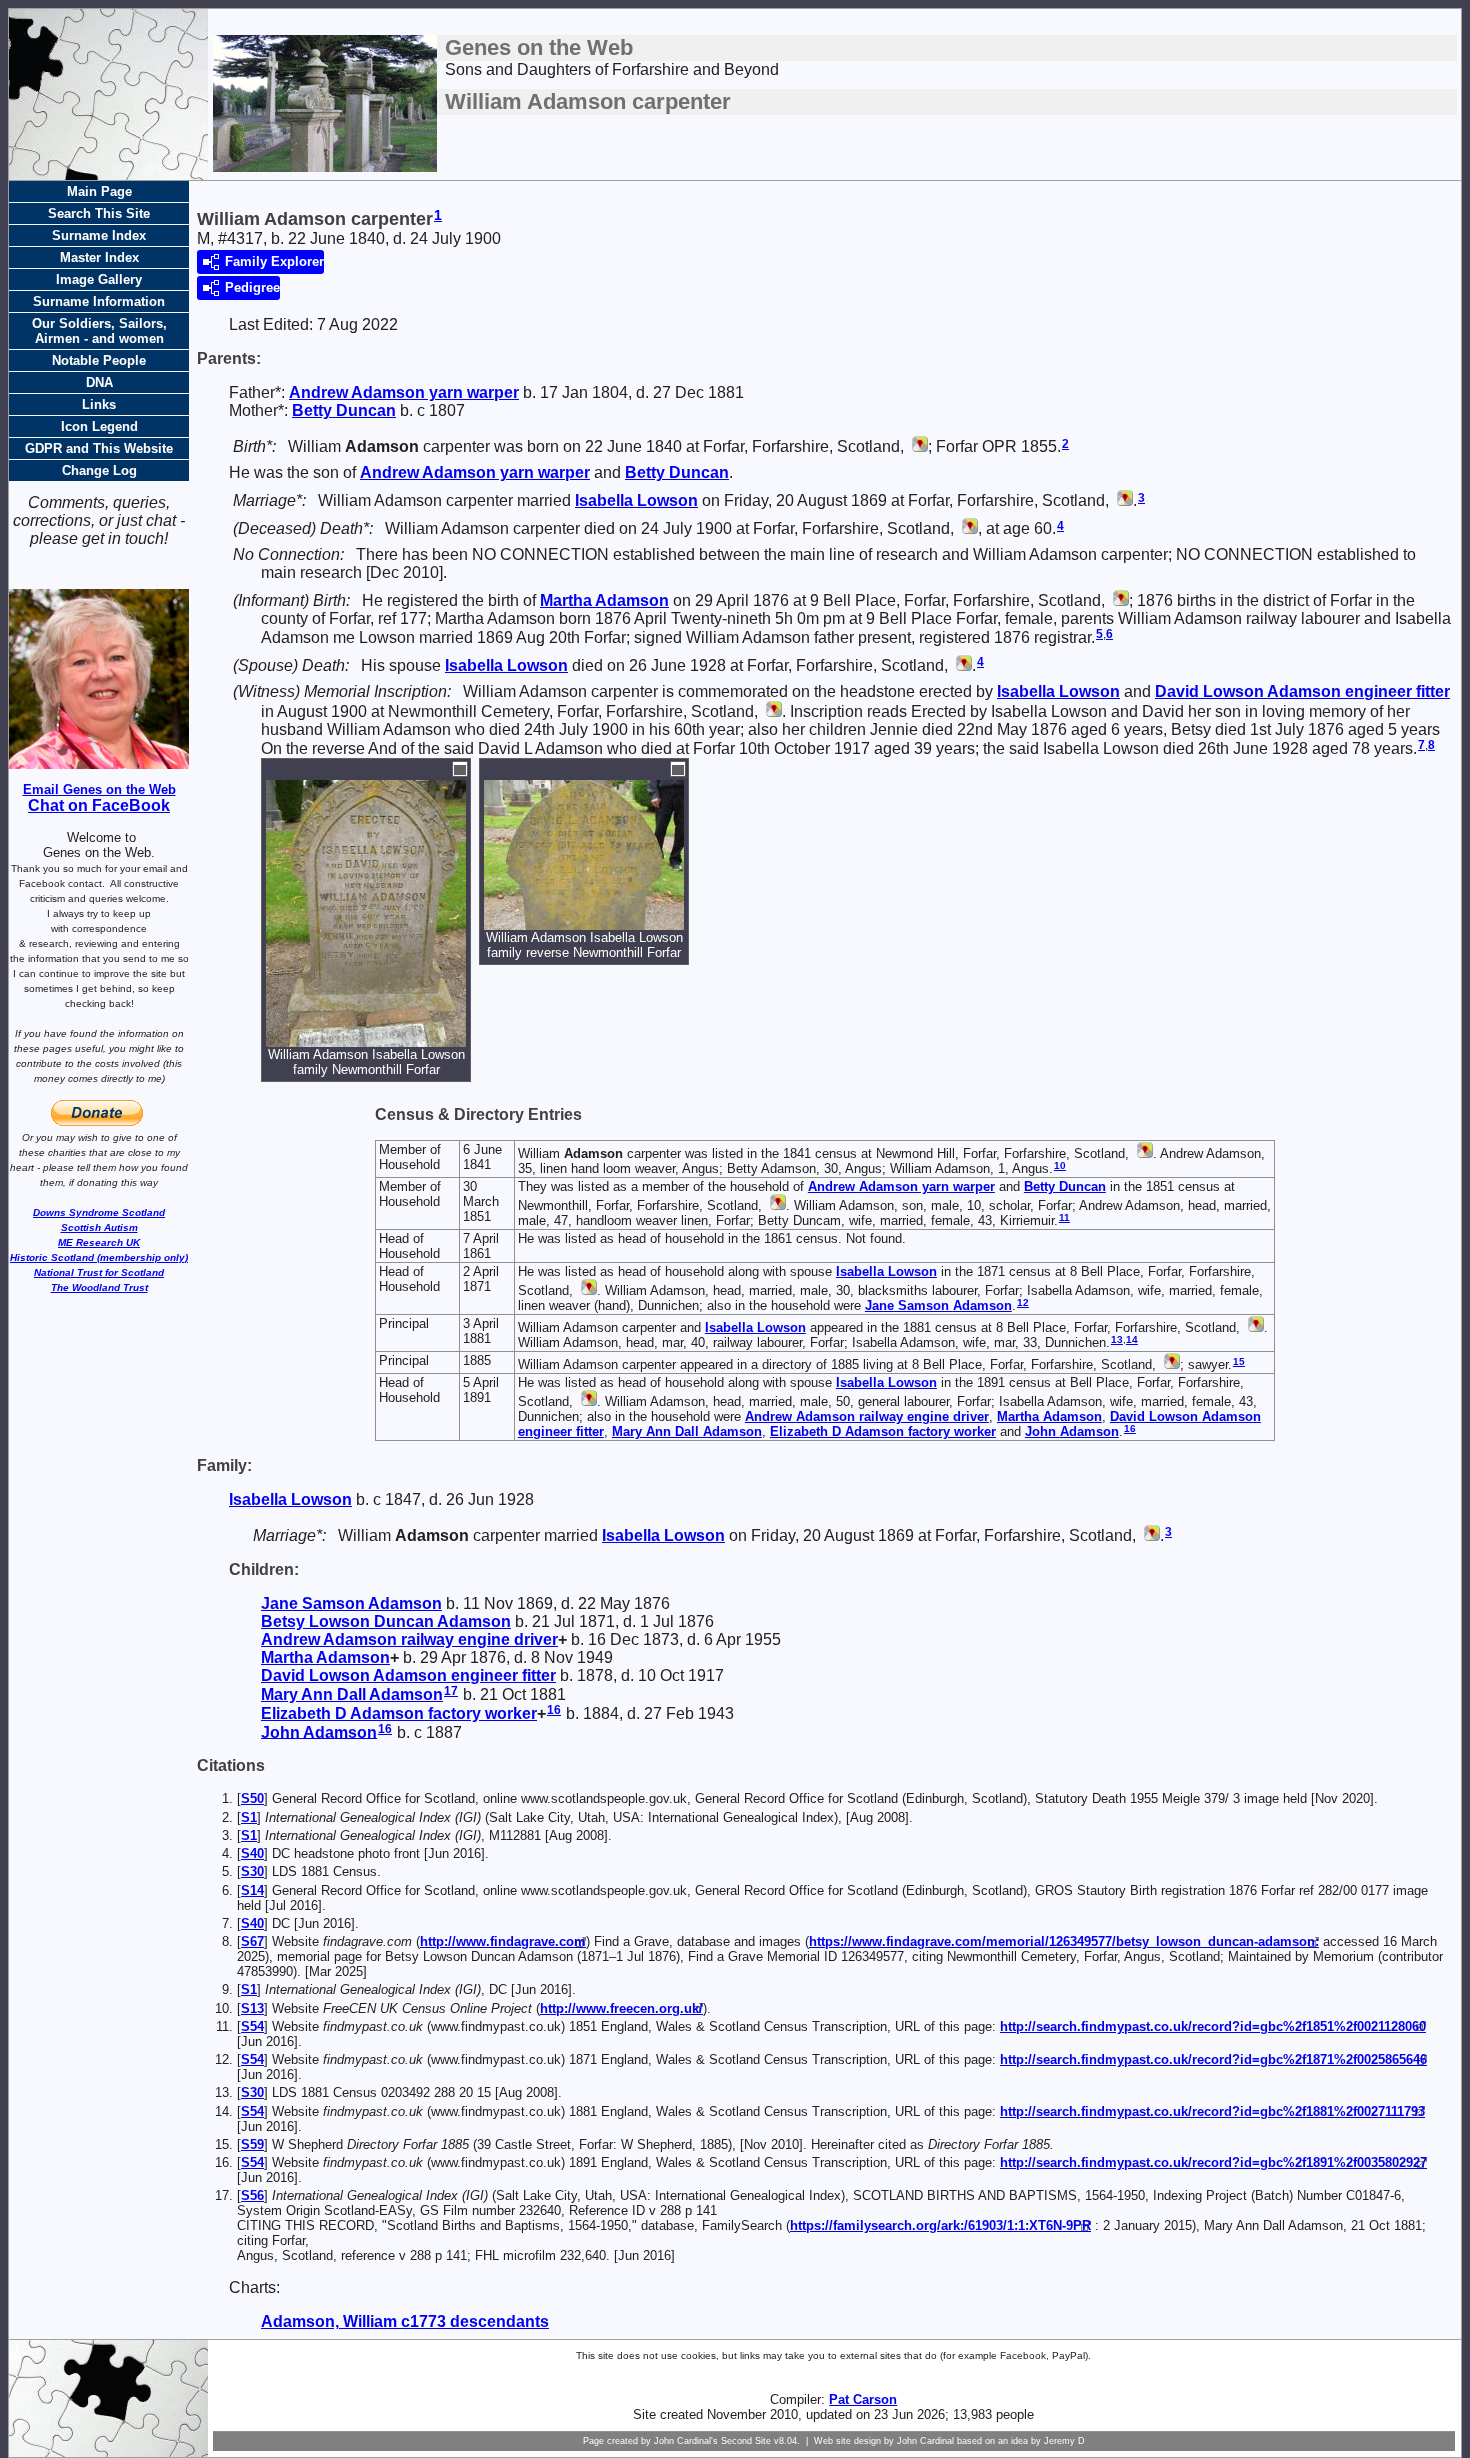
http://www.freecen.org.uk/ (621, 2008)
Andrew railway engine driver (867, 1416)
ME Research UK (99, 1242)
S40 (252, 1853)
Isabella (636, 500)
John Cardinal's (686, 2441)
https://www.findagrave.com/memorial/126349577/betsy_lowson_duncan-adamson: (1064, 1941)
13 (1117, 1339)
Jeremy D (1064, 2441)
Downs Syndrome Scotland (99, 1212)
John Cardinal (925, 2441)
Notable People (99, 360)
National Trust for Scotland (99, 1272)
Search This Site (99, 213)
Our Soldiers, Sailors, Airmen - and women (99, 331)
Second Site (746, 2441)
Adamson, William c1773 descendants (405, 2321)
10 (1060, 1165)
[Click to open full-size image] (460, 769)
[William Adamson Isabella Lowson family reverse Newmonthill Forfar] (584, 920)
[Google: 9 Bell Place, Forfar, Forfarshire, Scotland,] (1119, 600)
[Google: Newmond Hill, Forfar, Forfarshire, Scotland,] (1143, 1153)
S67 (252, 1941)
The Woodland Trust (99, 1287)
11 (1064, 1217)
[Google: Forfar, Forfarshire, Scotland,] (918, 446)
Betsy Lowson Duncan (386, 1621)
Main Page (99, 191)
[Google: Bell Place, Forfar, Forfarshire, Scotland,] (587, 1401)
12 (1023, 1302)
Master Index (99, 257)
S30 (252, 1871)
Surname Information (99, 301)
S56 (252, 2195)
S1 (249, 1817)
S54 (252, 2026)
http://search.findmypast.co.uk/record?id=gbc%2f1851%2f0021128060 (1213, 2026)
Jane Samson (938, 1305)
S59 (252, 2144)
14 (1132, 1339)
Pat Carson (863, 2399)
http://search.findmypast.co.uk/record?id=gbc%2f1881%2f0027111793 (1212, 2111)
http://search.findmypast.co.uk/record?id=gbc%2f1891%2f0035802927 (1213, 2162)
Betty (344, 410)
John (1072, 1431)
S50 (252, 1798)
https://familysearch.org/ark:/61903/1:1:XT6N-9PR (940, 2225)
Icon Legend (99, 426)
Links (99, 404)
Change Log (99, 470)
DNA (99, 382)
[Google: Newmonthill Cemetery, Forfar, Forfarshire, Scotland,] (772, 711)
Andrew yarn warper (404, 392)
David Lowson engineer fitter (1302, 691)
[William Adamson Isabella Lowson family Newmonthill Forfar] (366, 1037)
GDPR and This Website (99, 448)
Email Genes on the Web (99, 789)
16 (1130, 1428)
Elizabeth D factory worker (883, 1431)
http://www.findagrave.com (503, 1941)
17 (451, 1691)
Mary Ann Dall (687, 1431)
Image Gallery (99, 279)
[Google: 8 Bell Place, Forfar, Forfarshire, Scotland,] (587, 1290)
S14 (252, 1890)
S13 (252, 2008)
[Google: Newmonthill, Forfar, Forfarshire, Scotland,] (776, 1205)
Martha (604, 600)
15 (1239, 1361)
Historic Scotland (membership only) (99, 1257)
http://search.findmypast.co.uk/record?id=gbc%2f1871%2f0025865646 (1213, 2059)
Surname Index (99, 235)
